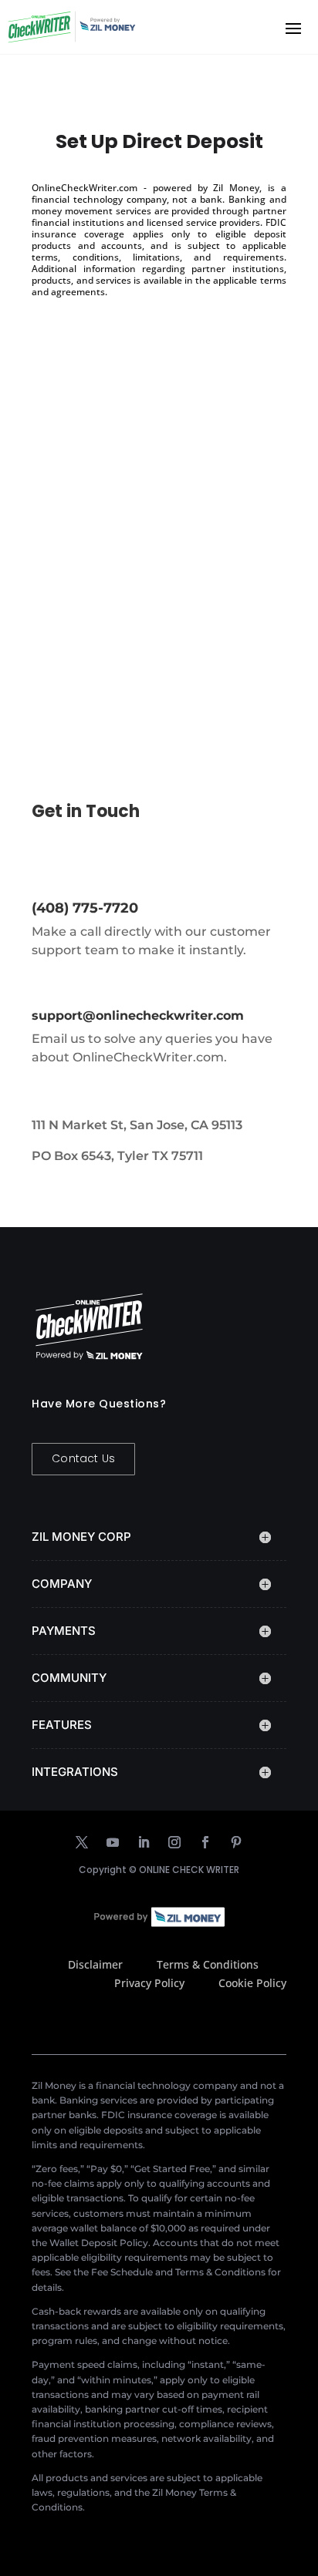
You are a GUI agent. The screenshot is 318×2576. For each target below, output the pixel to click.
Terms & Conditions (208, 1964)
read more (77, 662)
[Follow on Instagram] (174, 1842)
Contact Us (83, 1458)
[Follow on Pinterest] (236, 1842)
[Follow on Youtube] (113, 1842)
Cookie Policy (252, 1983)
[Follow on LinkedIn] (144, 1842)
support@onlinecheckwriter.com (138, 1016)
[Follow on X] (82, 1842)
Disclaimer (95, 1964)
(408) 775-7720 (85, 908)
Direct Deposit (93, 548)
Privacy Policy (149, 1983)
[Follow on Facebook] (205, 1842)
